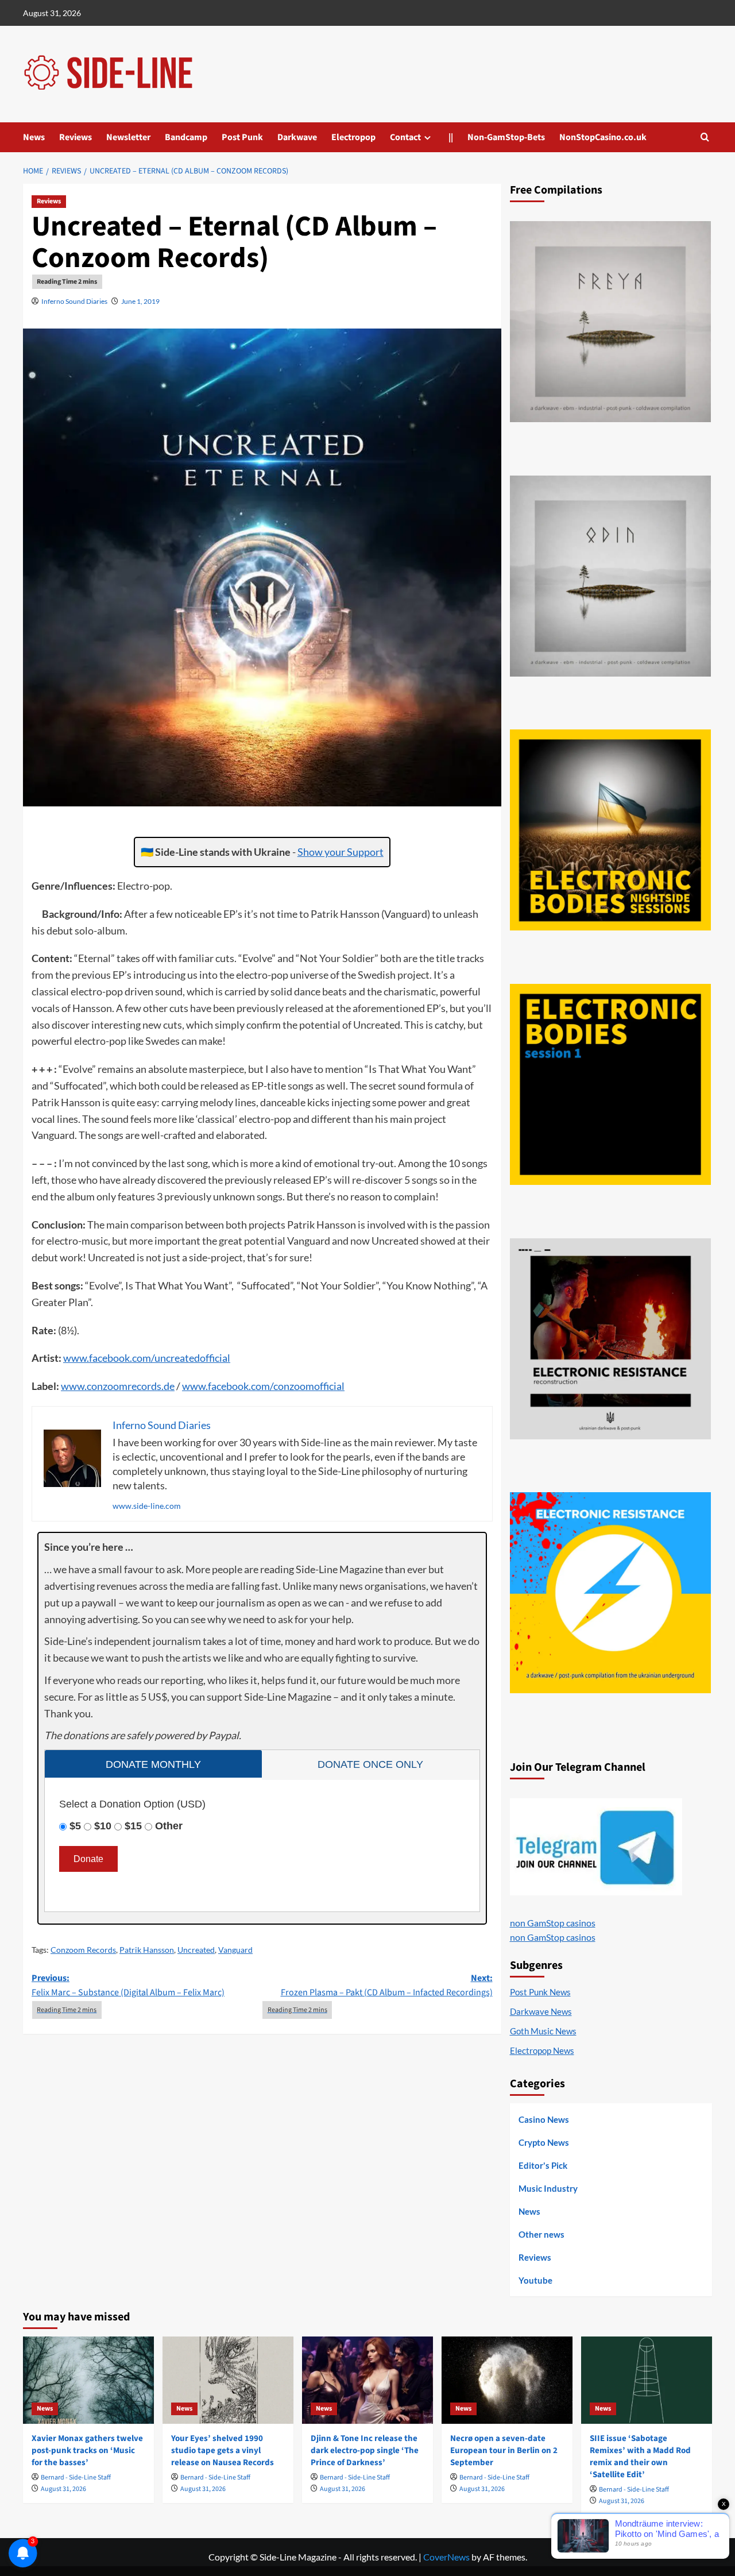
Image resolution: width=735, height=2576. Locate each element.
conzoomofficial (309, 1386)
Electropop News (542, 2050)
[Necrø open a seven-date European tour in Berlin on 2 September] (507, 2380)
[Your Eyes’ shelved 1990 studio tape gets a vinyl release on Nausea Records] (228, 2380)
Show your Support (341, 852)
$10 (103, 1826)
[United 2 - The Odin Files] (610, 576)
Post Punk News (540, 1992)
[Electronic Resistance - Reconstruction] (610, 1339)
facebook (109, 1358)
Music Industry (548, 2188)
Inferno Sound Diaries (74, 301)
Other (169, 1826)
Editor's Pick (543, 2165)
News (34, 137)
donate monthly (153, 1764)
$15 (133, 1826)
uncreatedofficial (192, 1358)
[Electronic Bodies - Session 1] (610, 1084)
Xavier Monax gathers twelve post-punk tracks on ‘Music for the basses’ (87, 2451)
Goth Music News (543, 2031)
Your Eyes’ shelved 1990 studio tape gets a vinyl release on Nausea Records (223, 2451)
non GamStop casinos (553, 1923)
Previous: (128, 1986)
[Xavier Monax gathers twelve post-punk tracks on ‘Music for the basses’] (88, 2380)
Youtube (535, 2280)
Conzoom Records (83, 1950)
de (169, 1386)
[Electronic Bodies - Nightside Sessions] (610, 830)
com (142, 1358)
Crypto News (544, 2142)
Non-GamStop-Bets (506, 137)
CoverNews (446, 2557)
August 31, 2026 (63, 2489)
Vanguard (235, 1950)
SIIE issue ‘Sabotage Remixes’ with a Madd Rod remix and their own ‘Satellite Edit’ (640, 2457)
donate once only (370, 1764)
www (75, 1358)
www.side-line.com (147, 1506)
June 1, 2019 (140, 301)
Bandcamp (186, 137)
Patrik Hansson (147, 1950)
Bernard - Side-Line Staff (76, 2477)
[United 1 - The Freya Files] (610, 322)
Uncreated (196, 1950)
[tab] (153, 1764)
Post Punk (242, 137)
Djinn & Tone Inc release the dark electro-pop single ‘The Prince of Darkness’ (365, 2451)
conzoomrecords (124, 1386)
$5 (75, 1826)
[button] (705, 137)
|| (451, 137)
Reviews (76, 137)
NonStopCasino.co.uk (603, 137)
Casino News (544, 2119)
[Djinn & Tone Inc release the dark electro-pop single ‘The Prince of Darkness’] (367, 2380)
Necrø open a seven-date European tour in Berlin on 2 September (504, 2451)
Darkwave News (541, 2011)
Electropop (353, 137)
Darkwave (297, 137)
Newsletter (128, 137)
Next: (386, 1986)
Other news (541, 2234)
